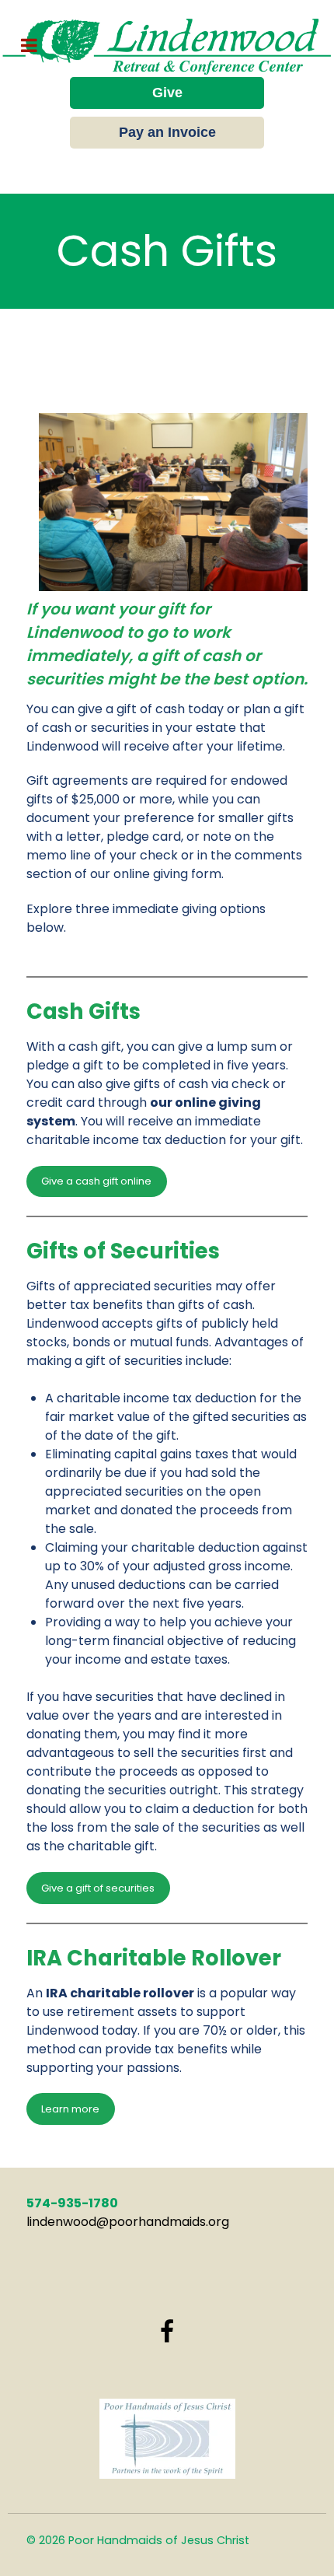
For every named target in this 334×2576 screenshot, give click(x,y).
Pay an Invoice (167, 132)
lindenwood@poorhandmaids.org (128, 2222)
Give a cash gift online (96, 1181)
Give (167, 93)
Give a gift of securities (98, 1888)
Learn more (70, 2109)
